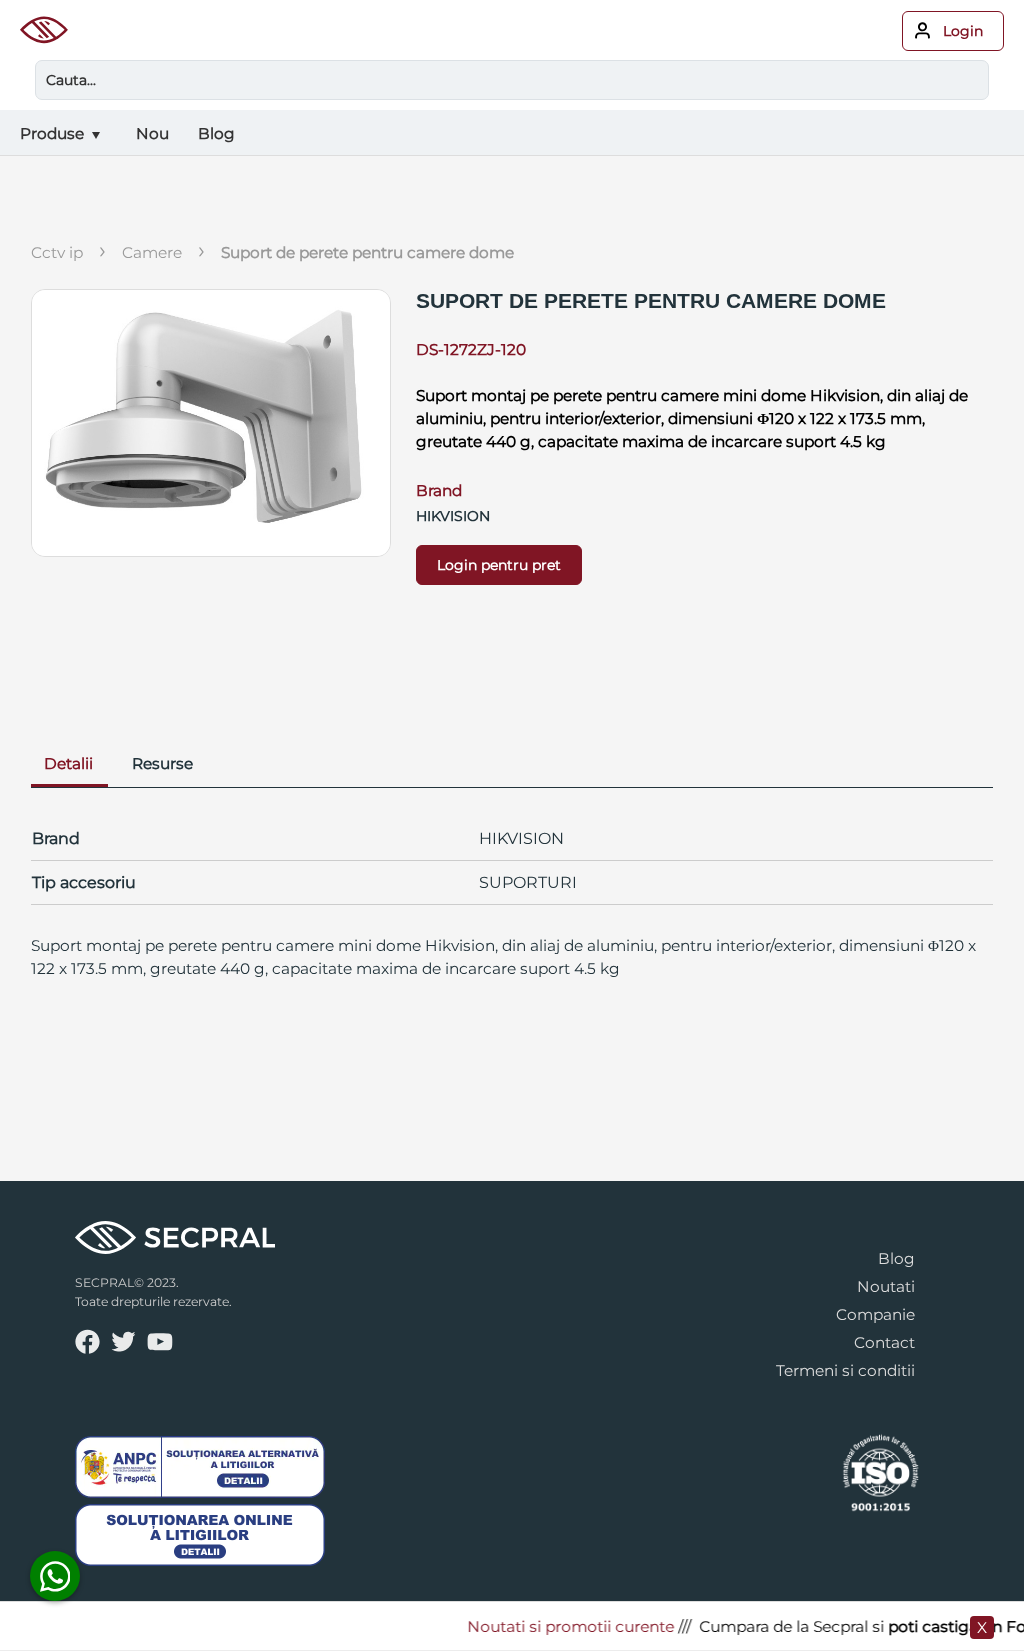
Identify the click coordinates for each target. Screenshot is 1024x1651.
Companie (875, 1314)
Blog (896, 1258)
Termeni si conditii (845, 1370)
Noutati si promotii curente (555, 1626)
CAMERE (152, 252)
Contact (884, 1342)
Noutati (886, 1286)
